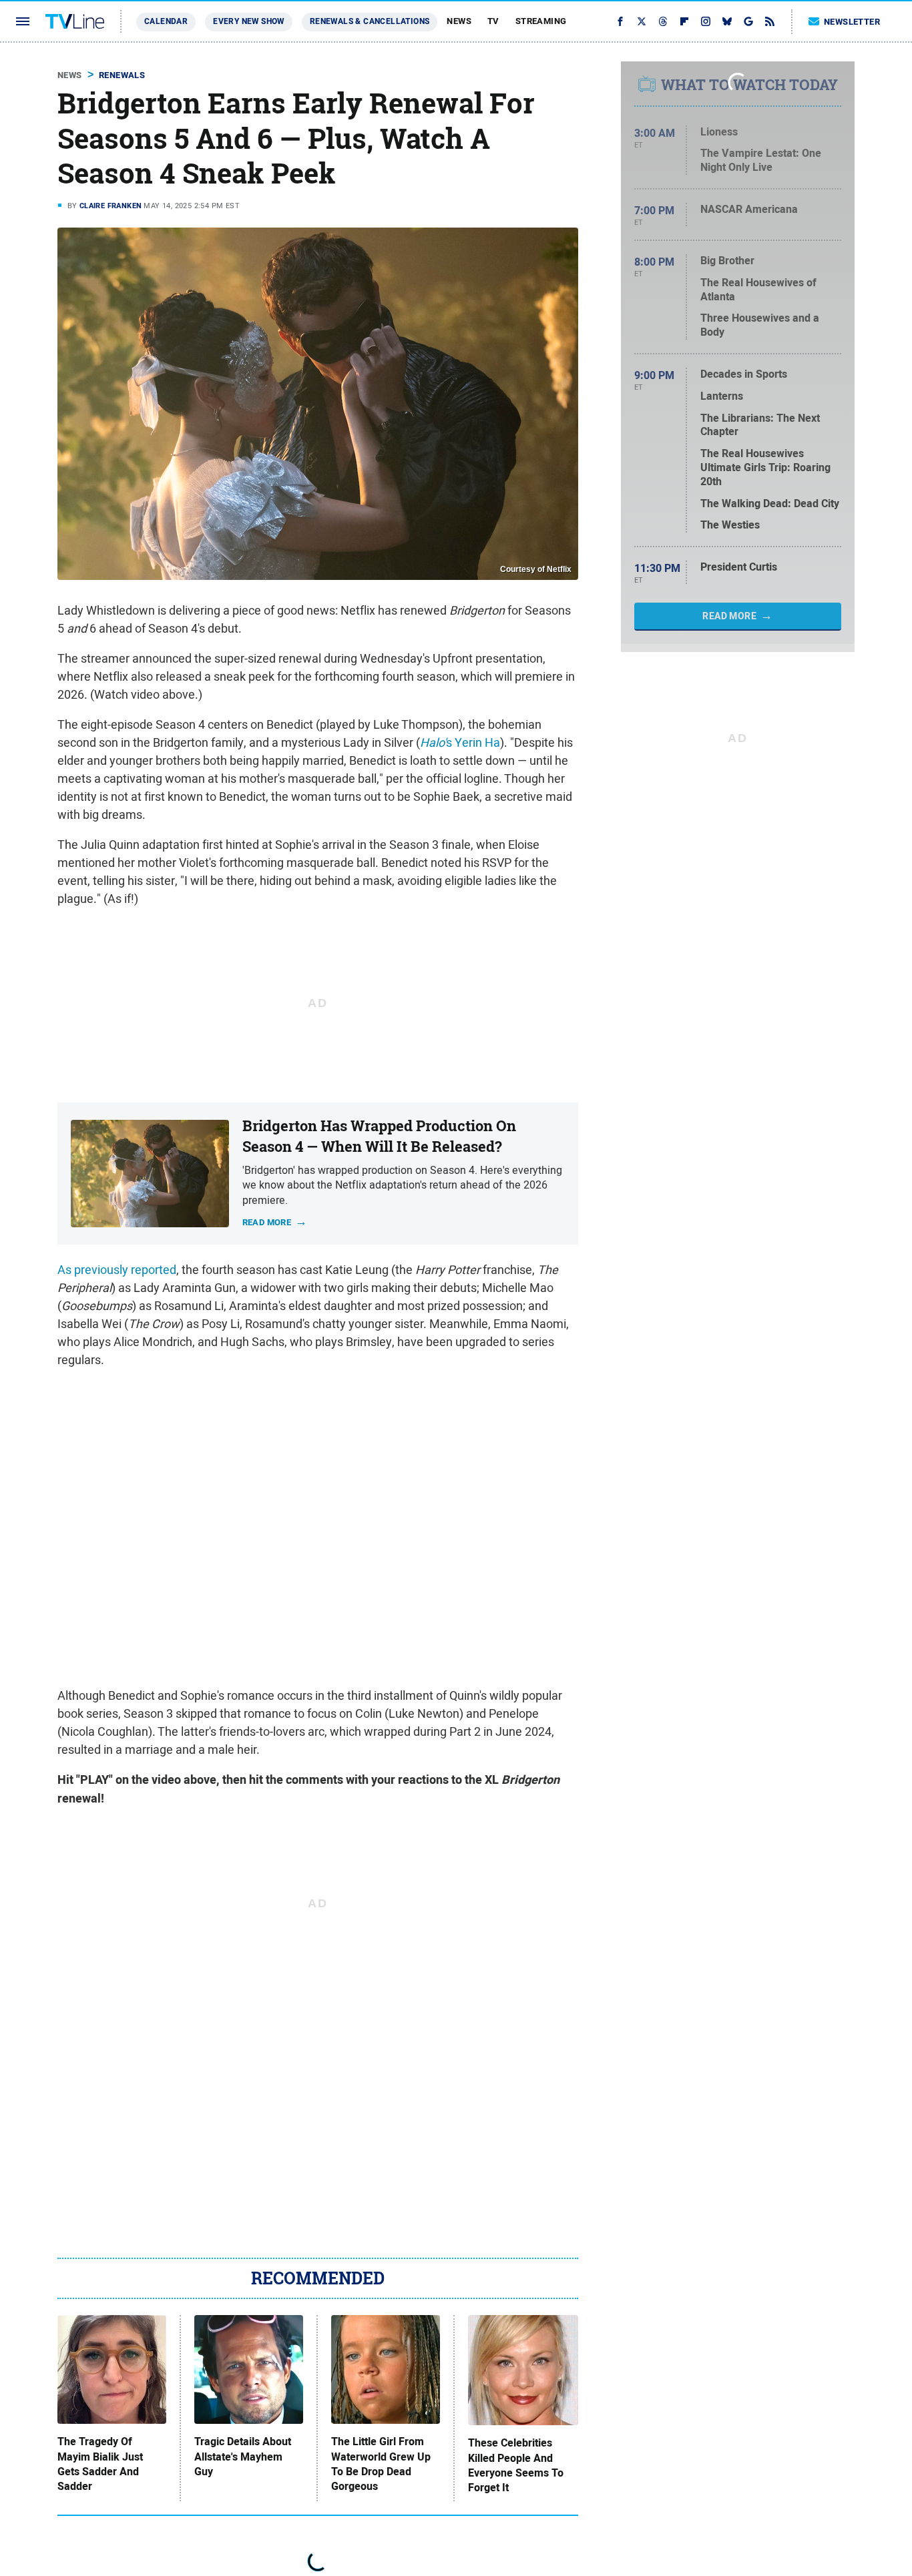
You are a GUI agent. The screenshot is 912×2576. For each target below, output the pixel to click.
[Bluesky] (727, 21)
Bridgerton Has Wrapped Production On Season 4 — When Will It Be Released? (379, 1136)
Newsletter (852, 22)
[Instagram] (706, 21)
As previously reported (117, 1270)
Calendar (166, 21)
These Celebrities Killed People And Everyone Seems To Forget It (516, 2466)
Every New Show (249, 21)
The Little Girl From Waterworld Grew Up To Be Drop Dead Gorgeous (381, 2464)
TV (493, 21)
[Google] (748, 21)
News (459, 21)
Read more (267, 1222)
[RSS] (770, 21)
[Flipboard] (684, 21)
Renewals (122, 75)
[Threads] (663, 21)
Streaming (541, 21)
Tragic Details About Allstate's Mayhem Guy (243, 2457)
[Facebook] (620, 21)
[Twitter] (642, 21)
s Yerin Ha (460, 742)
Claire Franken (111, 206)
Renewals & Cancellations (370, 21)
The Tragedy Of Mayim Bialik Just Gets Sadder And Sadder (100, 2464)
